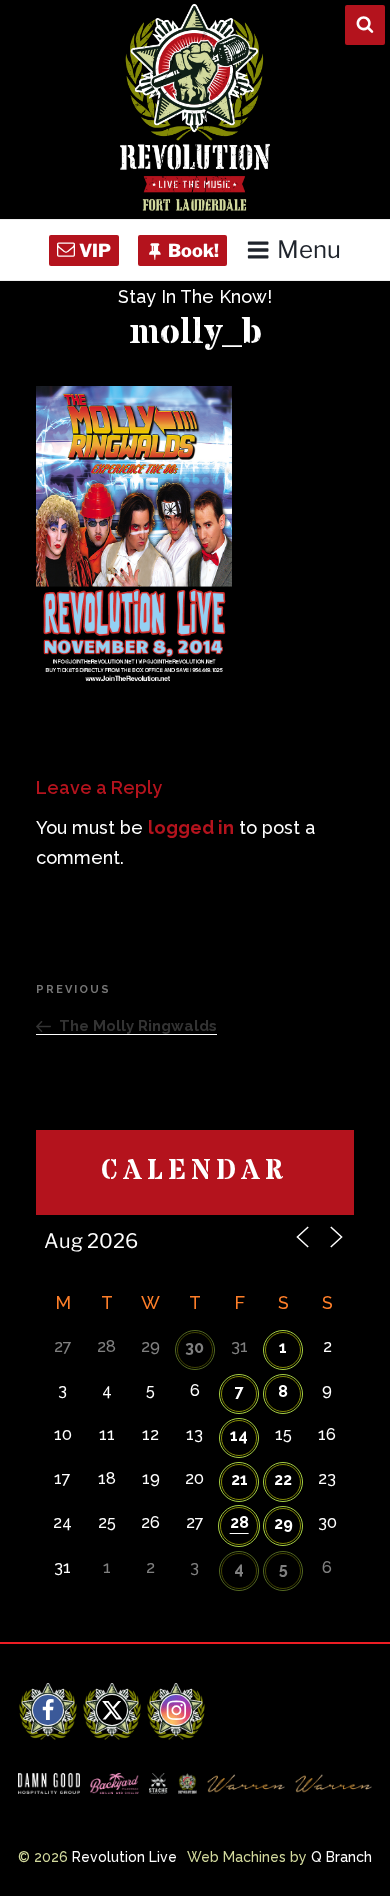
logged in (191, 827)
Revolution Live (124, 1857)
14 (239, 1435)
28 (239, 1522)
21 (239, 1479)
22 (283, 1479)
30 (194, 1347)
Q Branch (341, 1857)
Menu (309, 249)
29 (283, 1523)
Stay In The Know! (195, 296)
